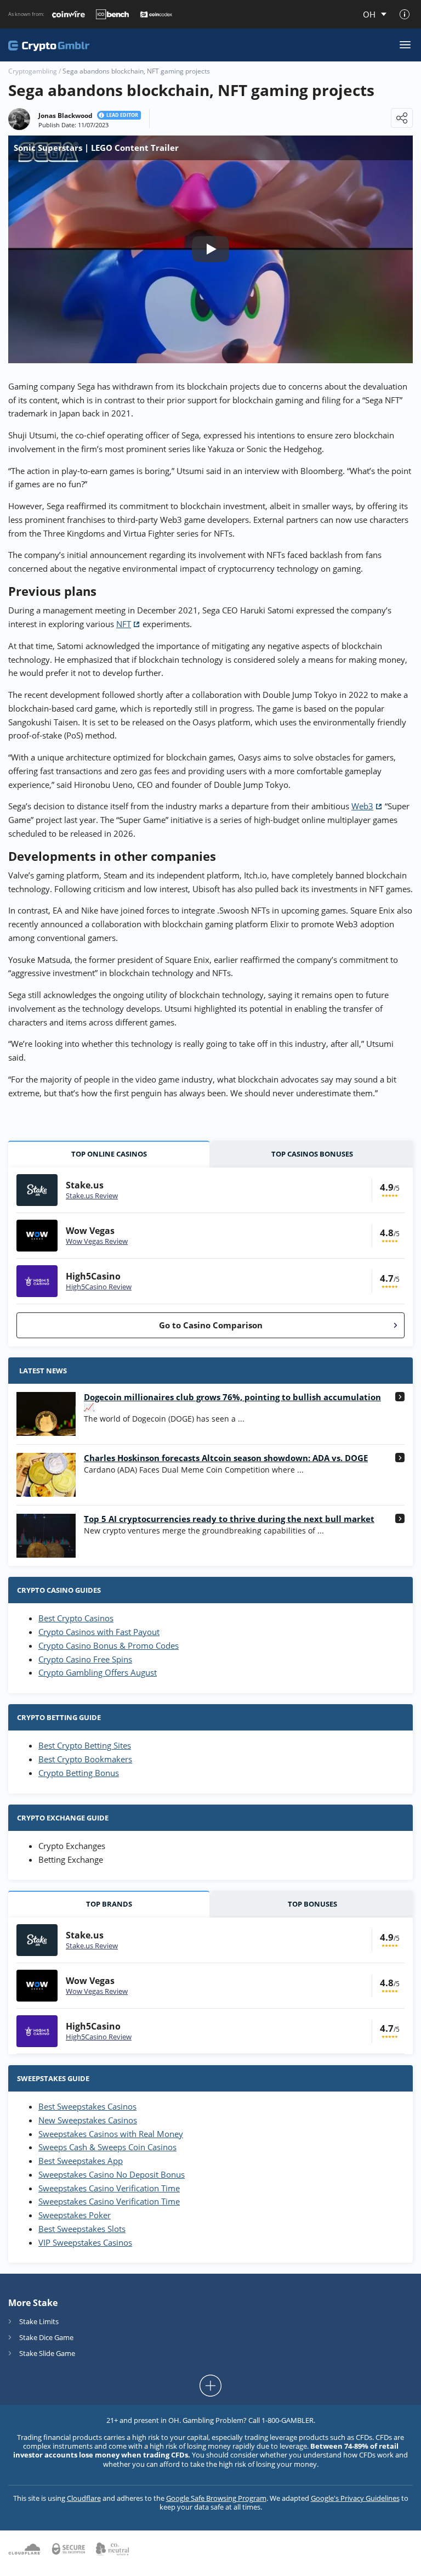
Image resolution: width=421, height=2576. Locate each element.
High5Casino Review (99, 1287)
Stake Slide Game (47, 2353)
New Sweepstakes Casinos (88, 2120)
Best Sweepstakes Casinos (87, 2106)
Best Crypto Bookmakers (85, 1759)
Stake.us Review (92, 1196)
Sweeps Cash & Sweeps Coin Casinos (107, 2147)
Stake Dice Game (46, 2337)
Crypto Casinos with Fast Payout (99, 1632)
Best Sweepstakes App (81, 2161)
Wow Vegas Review (97, 1241)
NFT (124, 624)
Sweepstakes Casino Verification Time (109, 2188)
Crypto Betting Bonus (79, 1773)
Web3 (362, 806)
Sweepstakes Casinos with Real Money (111, 2134)
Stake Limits (39, 2321)
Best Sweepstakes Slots (82, 2229)
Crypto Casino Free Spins (85, 1659)
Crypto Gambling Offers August (98, 1672)
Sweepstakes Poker (75, 2215)
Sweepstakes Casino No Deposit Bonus (112, 2174)
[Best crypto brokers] (49, 45)
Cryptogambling (33, 71)
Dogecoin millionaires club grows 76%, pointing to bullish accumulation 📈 (232, 1402)
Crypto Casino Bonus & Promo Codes (109, 1645)
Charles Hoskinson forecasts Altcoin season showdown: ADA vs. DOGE (226, 1458)
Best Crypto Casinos (76, 1618)
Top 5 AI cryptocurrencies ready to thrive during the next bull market (229, 1519)
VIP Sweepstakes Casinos (85, 2242)
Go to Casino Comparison (211, 1325)
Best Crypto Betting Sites (85, 1745)
